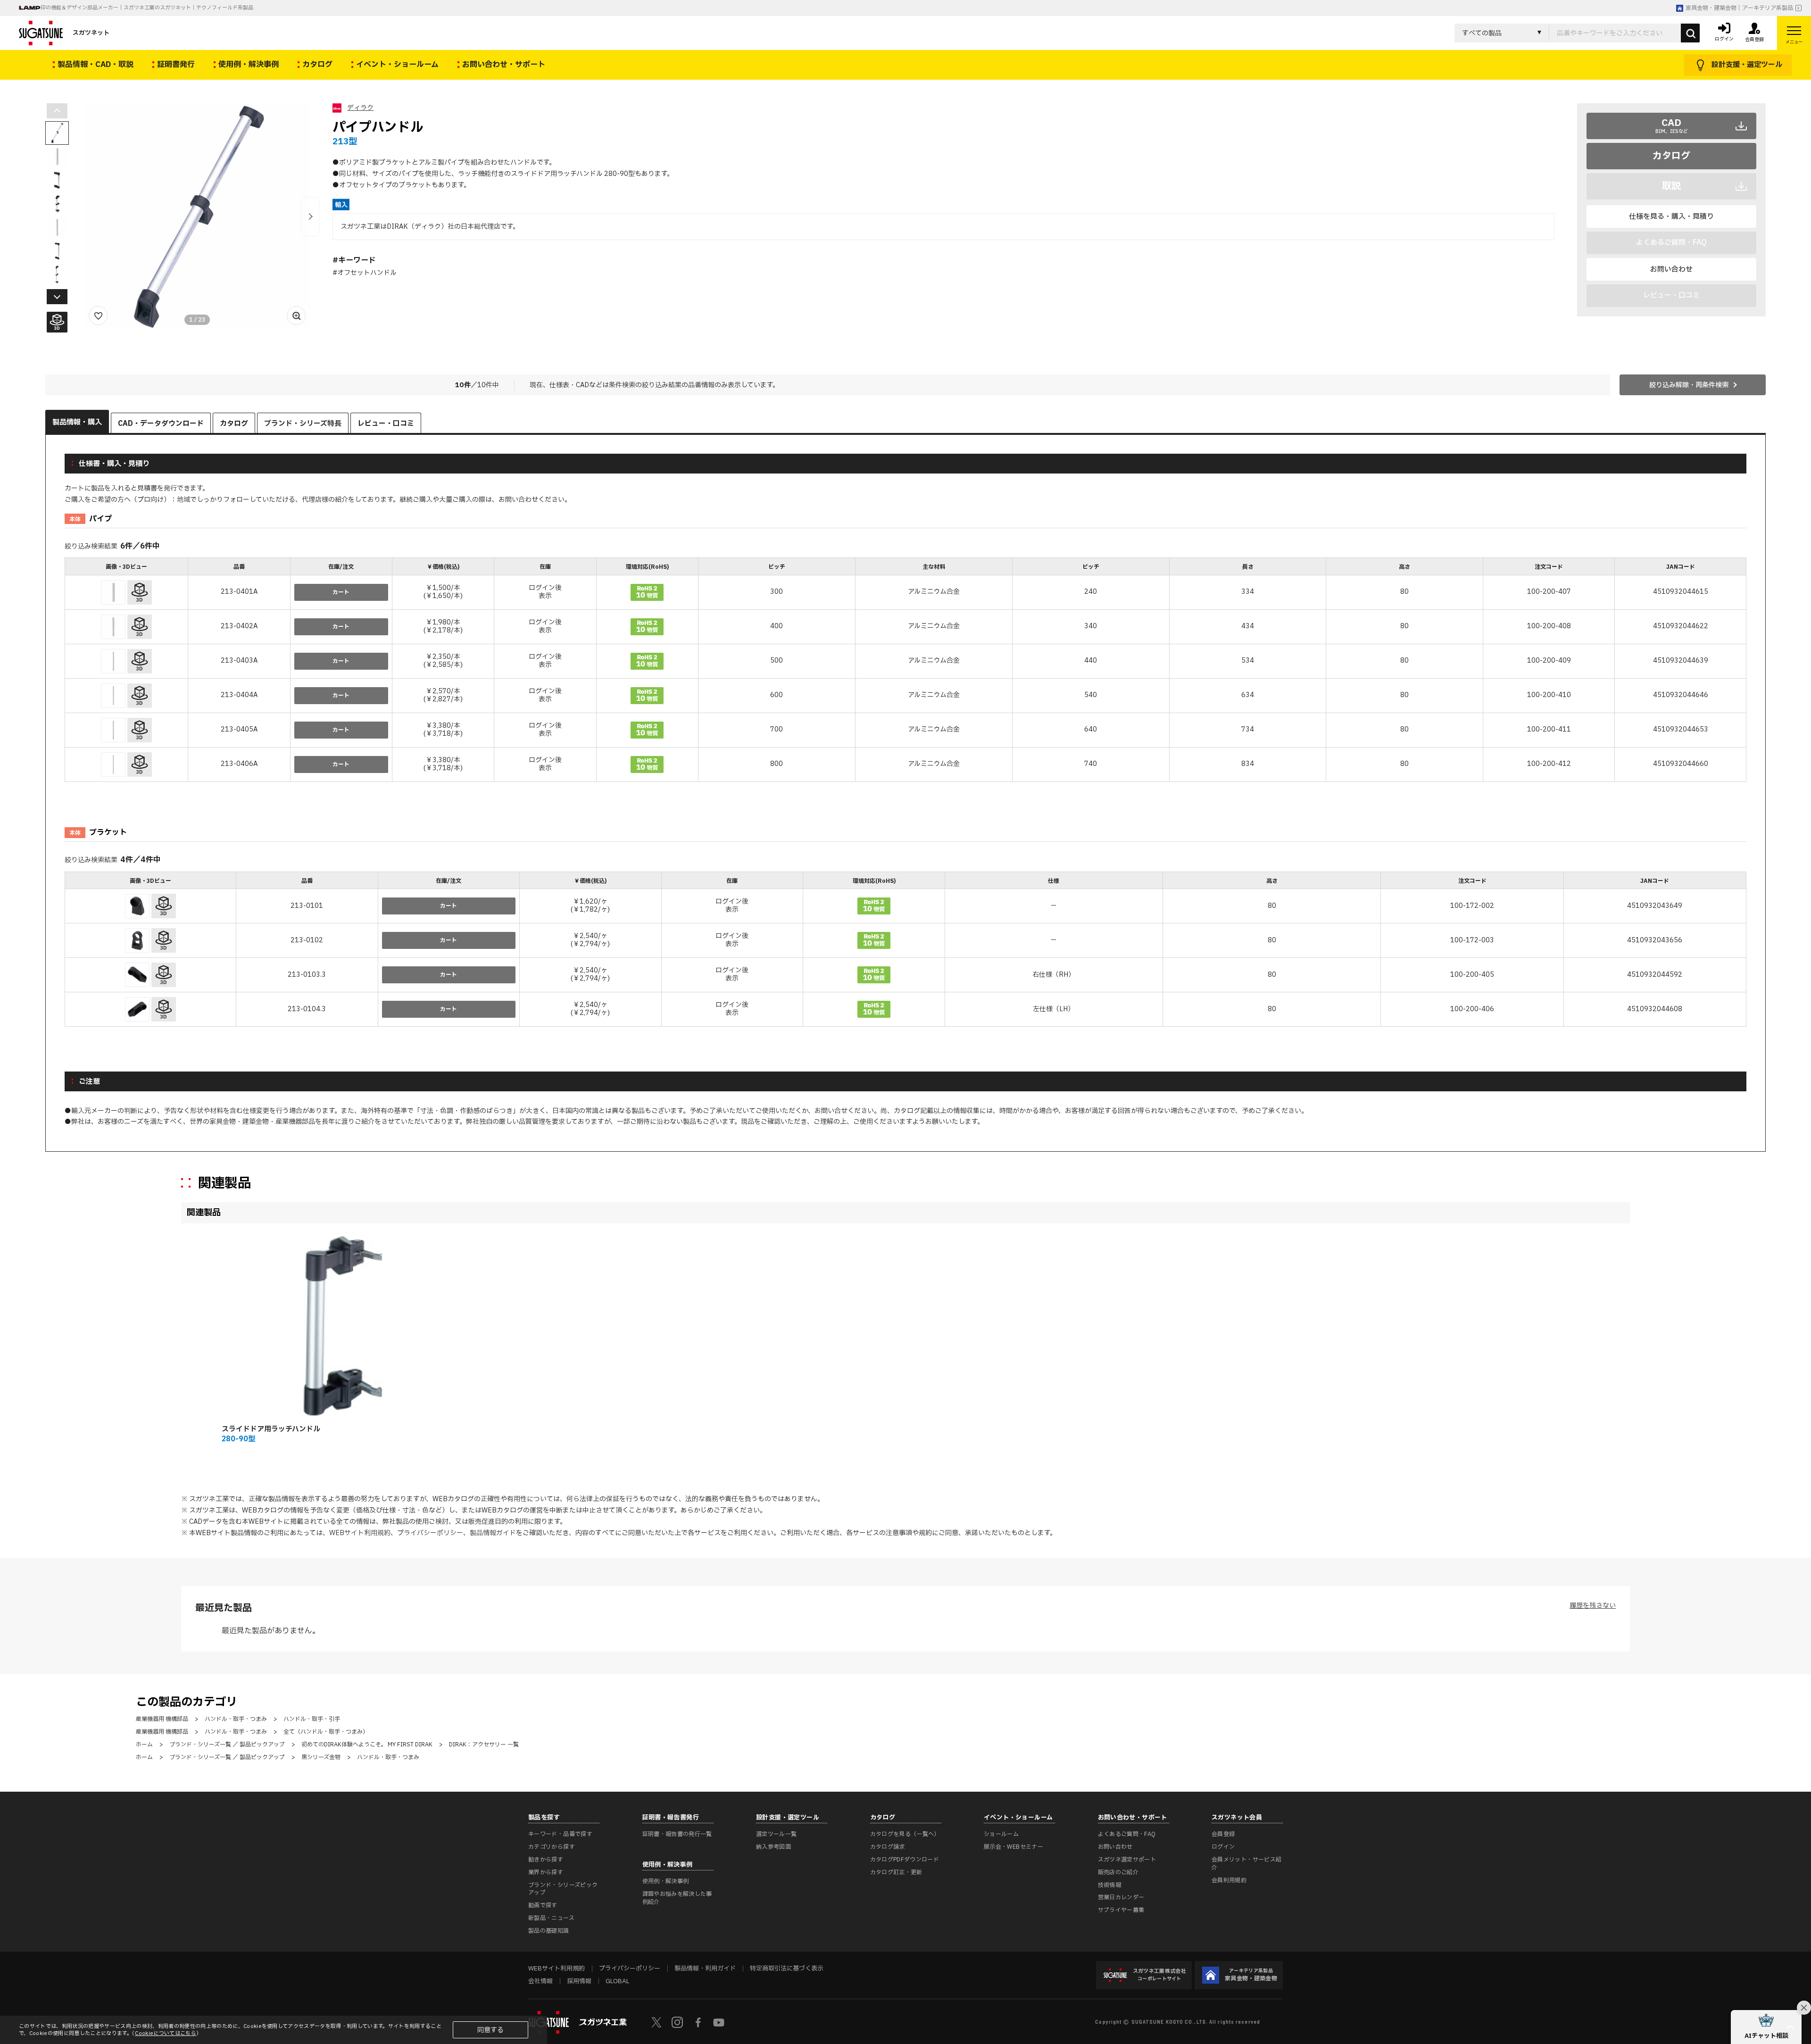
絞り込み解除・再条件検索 (1689, 385)
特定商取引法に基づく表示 (787, 1969)
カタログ (1671, 156)
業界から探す (546, 1872)
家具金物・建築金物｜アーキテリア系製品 (1739, 8)
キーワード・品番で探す (560, 1834)
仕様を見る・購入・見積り (1671, 217)
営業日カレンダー (1121, 1897)
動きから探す (546, 1860)
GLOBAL (617, 1981)
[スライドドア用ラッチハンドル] (315, 1324)
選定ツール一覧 (777, 1834)
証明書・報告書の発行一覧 (677, 1834)
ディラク (360, 108)
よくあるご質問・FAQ (1127, 1834)
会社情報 (540, 1981)
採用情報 (579, 1981)
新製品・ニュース (551, 1918)
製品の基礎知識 (549, 1931)
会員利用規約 (1229, 1880)
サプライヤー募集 (1121, 1910)
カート (341, 592)
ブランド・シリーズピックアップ (563, 1889)
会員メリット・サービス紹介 (1246, 1864)
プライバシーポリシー (430, 1533)
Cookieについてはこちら (166, 2033)
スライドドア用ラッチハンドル (271, 1429)
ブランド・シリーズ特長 (303, 424)
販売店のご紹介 (1118, 1872)
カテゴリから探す (552, 1847)
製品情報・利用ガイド (705, 1969)
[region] (905, 671)
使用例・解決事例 (666, 1881)
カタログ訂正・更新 (896, 1872)
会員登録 (1223, 1834)
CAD (1672, 125)
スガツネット (91, 33)
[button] (310, 216)
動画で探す (543, 1905)
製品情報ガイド (493, 1533)
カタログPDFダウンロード (905, 1860)
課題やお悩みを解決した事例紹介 (677, 1898)
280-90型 (238, 1439)
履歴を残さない (1593, 1606)
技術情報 (1109, 1885)
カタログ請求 (888, 1847)
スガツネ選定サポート (1127, 1860)
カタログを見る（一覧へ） (905, 1834)
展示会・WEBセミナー (1013, 1847)
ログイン (1223, 1847)
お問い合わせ (1671, 270)
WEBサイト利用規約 (360, 1533)
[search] (1690, 33)
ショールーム (1001, 1834)
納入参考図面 (773, 1847)
